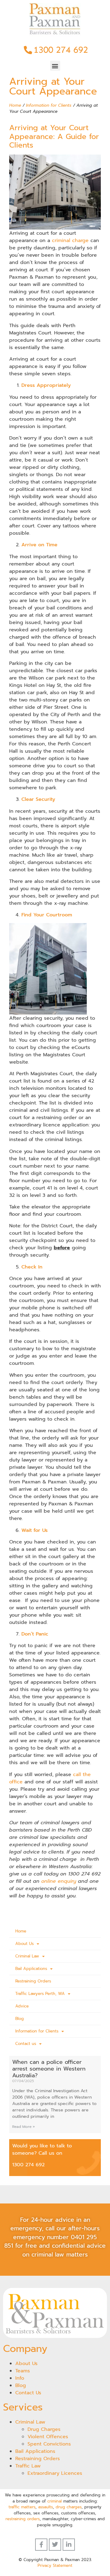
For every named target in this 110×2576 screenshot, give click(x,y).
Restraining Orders (33, 1981)
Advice (22, 2006)
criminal (55, 2501)
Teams (23, 2371)
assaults (46, 2507)
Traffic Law (28, 2466)
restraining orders (23, 2519)
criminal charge (70, 241)
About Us (24, 1944)
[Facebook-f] (41, 2545)
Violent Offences (48, 2437)
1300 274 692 (28, 2165)
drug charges (69, 2507)
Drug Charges (44, 2429)
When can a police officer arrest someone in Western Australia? (49, 2069)
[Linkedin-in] (69, 2545)
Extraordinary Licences (55, 2473)
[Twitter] (55, 2545)
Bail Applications (31, 1969)
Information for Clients (49, 105)
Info (20, 2378)
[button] (55, 66)
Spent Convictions (49, 2444)
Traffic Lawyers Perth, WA (40, 1994)
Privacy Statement (55, 2565)
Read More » (24, 2127)
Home (15, 105)
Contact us (26, 2044)
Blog (20, 2019)
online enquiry (59, 1881)
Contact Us (28, 2393)
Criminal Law (27, 1956)
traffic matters (22, 2507)
